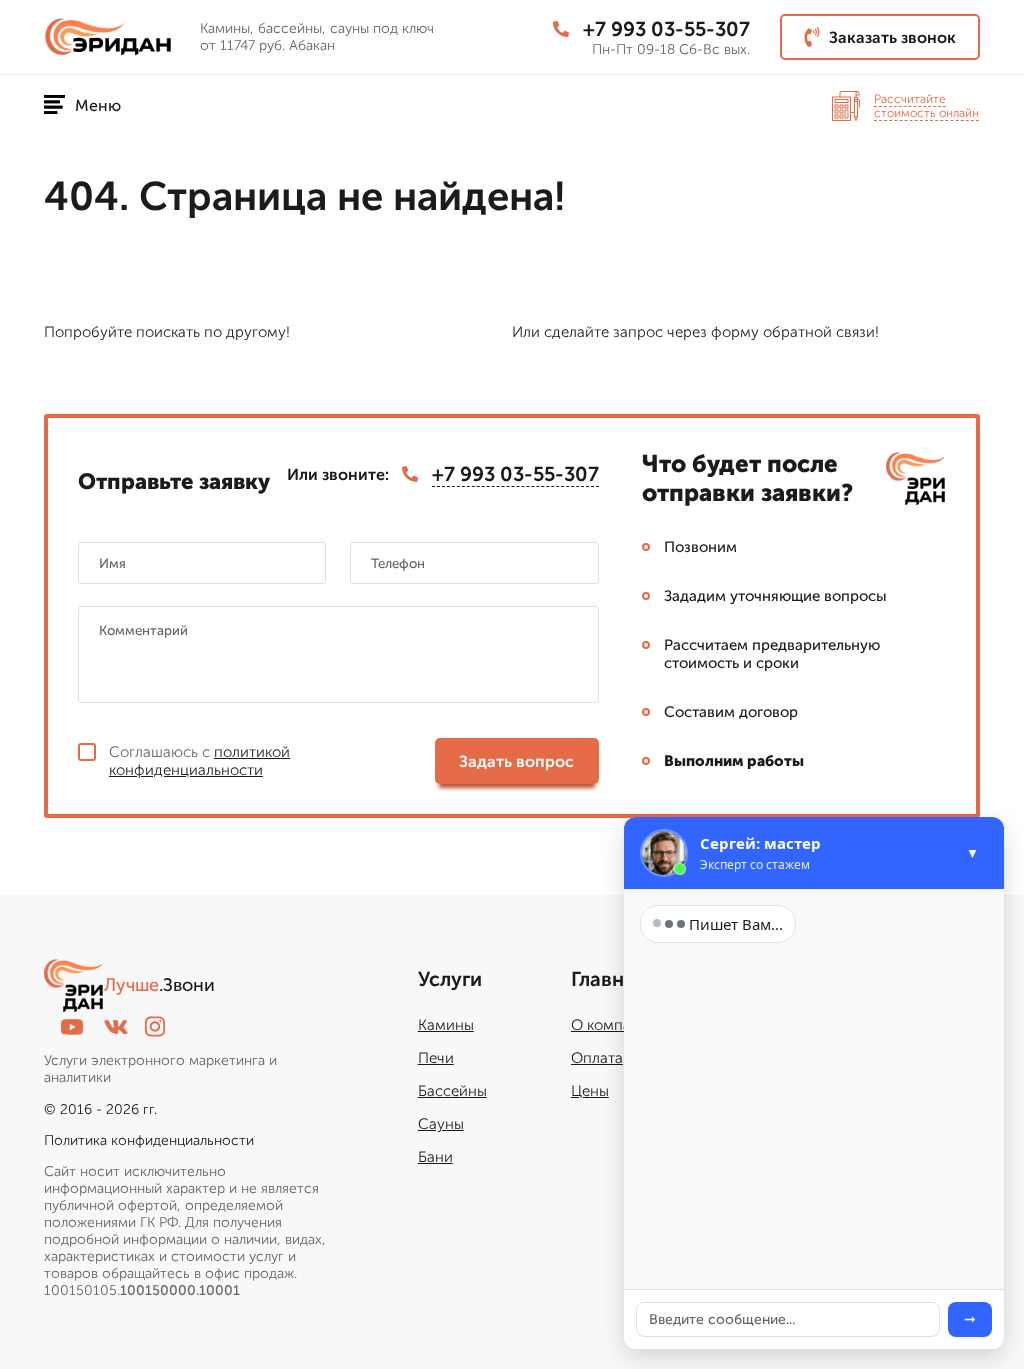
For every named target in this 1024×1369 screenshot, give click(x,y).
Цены (590, 1091)
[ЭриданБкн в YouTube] (72, 1027)
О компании (614, 1025)
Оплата (597, 1058)
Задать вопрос (516, 761)
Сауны (441, 1124)
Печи (436, 1058)
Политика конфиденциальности (149, 1140)
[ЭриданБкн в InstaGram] (155, 1026)
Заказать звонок (892, 37)
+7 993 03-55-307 (666, 29)
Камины (446, 1025)
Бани (435, 1157)
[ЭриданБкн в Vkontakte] (116, 1027)
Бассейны (452, 1091)
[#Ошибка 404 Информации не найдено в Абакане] (114, 37)
